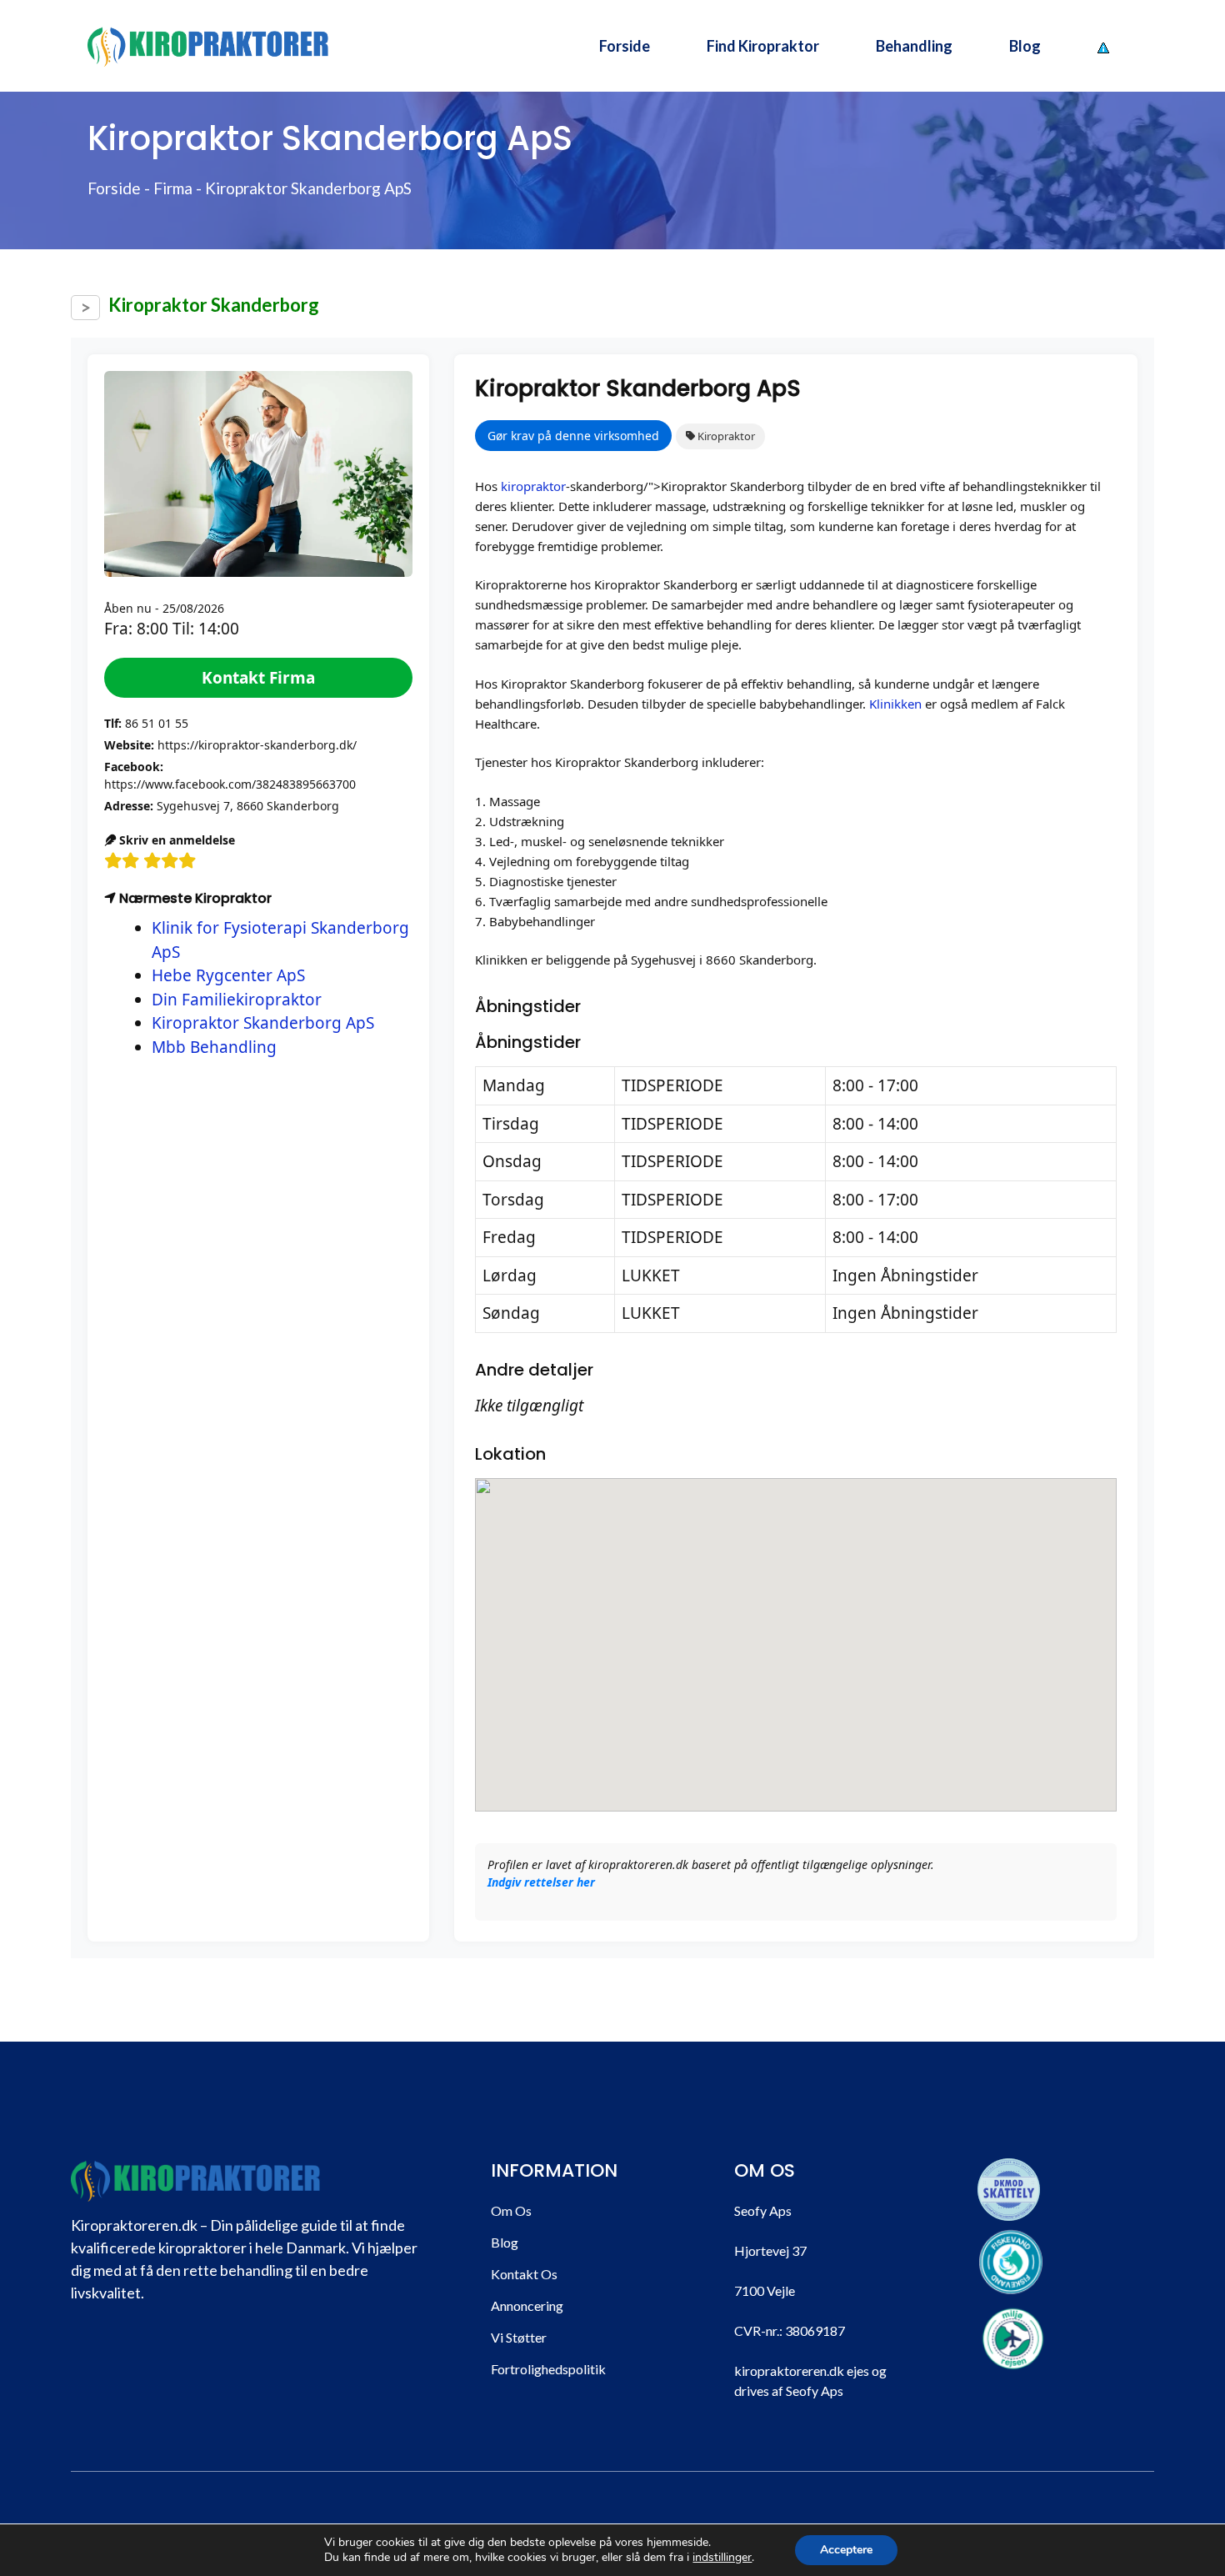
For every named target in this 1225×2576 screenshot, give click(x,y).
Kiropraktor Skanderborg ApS (263, 1023)
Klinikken (895, 704)
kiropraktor (533, 486)
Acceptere (846, 2550)
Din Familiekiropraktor (237, 1000)
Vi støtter (519, 2337)
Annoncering (527, 2305)
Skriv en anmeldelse (175, 840)
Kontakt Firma (258, 678)
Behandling (914, 46)
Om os (511, 2210)
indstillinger (722, 2558)
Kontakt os (524, 2274)
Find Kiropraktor (763, 46)
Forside (625, 46)
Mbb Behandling (214, 1047)
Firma (173, 188)
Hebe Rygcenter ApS (228, 975)
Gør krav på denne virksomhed (573, 436)
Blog (1025, 46)
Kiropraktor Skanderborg (214, 305)
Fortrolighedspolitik (548, 2369)
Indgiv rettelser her (541, 1882)
